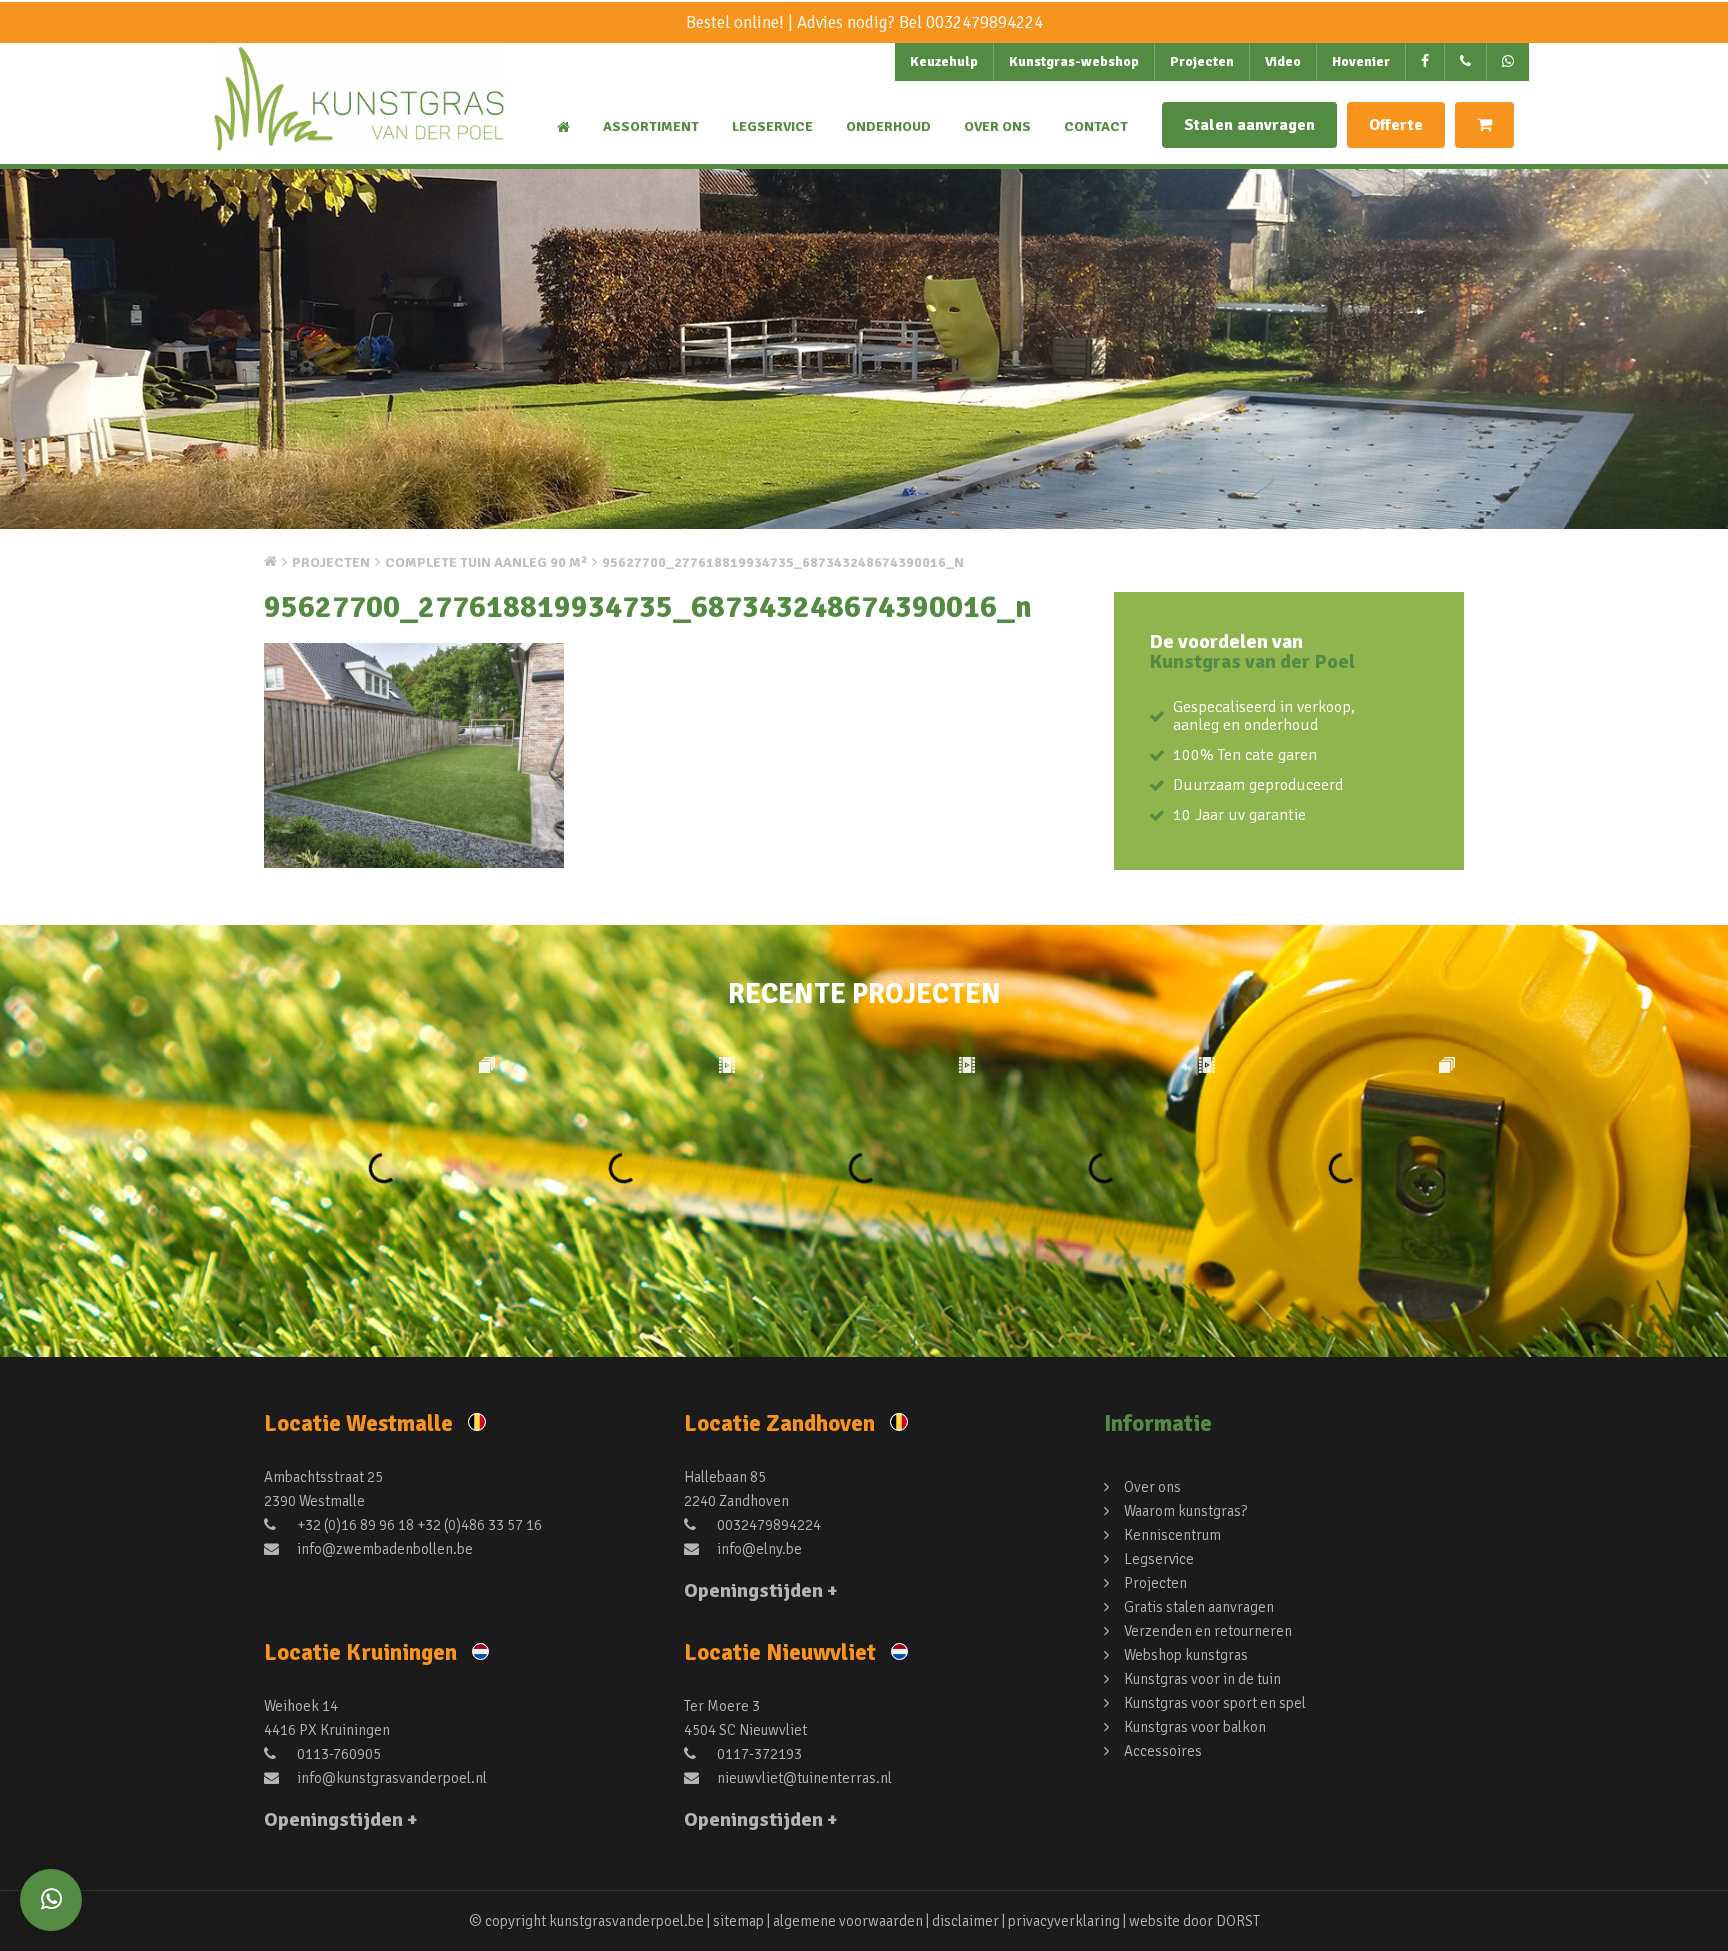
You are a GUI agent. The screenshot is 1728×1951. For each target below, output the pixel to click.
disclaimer (965, 1921)
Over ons (997, 126)
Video (1283, 61)
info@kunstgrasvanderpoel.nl (390, 1778)
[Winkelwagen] (1484, 125)
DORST (1238, 1921)
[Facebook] (1425, 62)
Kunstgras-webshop (1074, 61)
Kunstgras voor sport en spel (1215, 1703)
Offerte (1396, 125)
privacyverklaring (1064, 1921)
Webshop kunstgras (1186, 1655)
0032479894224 (984, 22)
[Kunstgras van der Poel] (359, 116)
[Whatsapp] (51, 1900)
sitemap (738, 1921)
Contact (1096, 126)
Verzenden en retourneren (1208, 1631)
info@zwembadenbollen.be (383, 1549)
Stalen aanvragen (1249, 125)
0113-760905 (337, 1754)
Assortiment (651, 126)
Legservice (772, 126)
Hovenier (1361, 61)
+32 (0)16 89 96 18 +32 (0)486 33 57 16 (418, 1525)
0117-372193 (758, 1754)
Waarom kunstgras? (1185, 1511)
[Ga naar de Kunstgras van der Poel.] (270, 561)
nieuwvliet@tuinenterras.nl (803, 1778)
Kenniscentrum (1172, 1535)
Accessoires (1163, 1751)
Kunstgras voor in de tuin (1202, 1679)
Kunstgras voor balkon (1195, 1727)
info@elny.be (758, 1549)
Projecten (1202, 61)
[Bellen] (1466, 62)
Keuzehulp (944, 61)
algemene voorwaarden (848, 1921)
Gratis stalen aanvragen (1199, 1607)
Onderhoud (888, 126)
